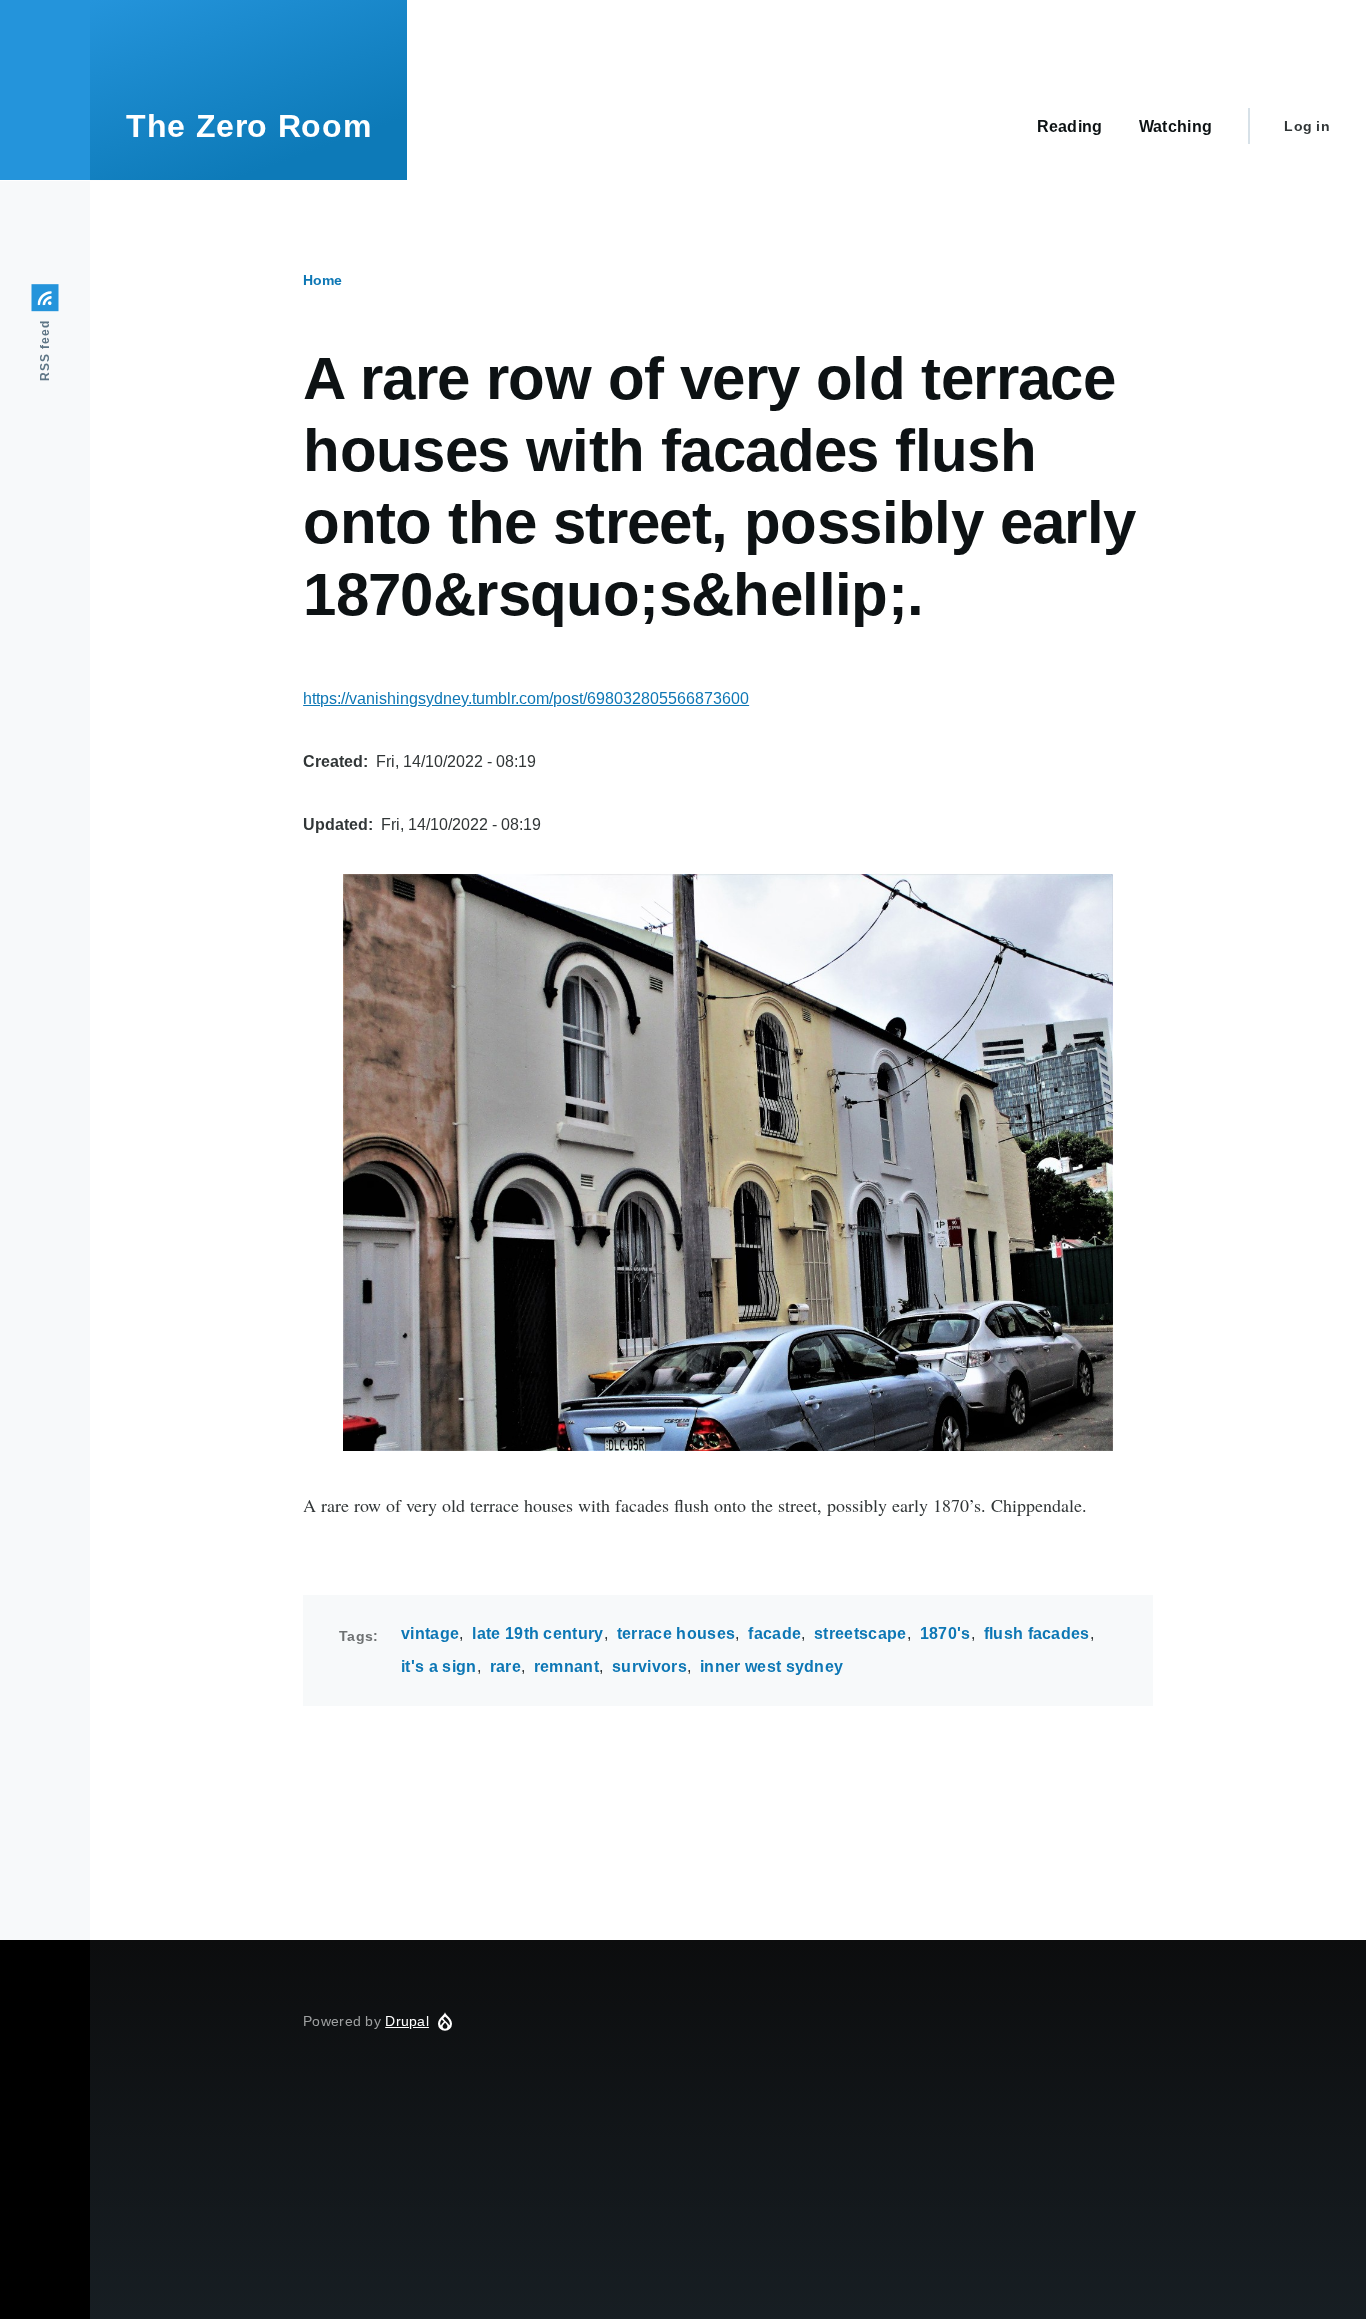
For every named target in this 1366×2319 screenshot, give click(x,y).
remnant (566, 1666)
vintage (430, 1633)
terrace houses (676, 1633)
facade (774, 1633)
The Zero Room (248, 126)
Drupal (407, 2021)
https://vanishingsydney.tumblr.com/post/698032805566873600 (526, 698)
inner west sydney (771, 1666)
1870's (945, 1633)
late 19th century (537, 1633)
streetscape (860, 1633)
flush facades (1037, 1633)
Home (322, 280)
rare (505, 1666)
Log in (1307, 126)
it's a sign (439, 1666)
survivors (649, 1666)
